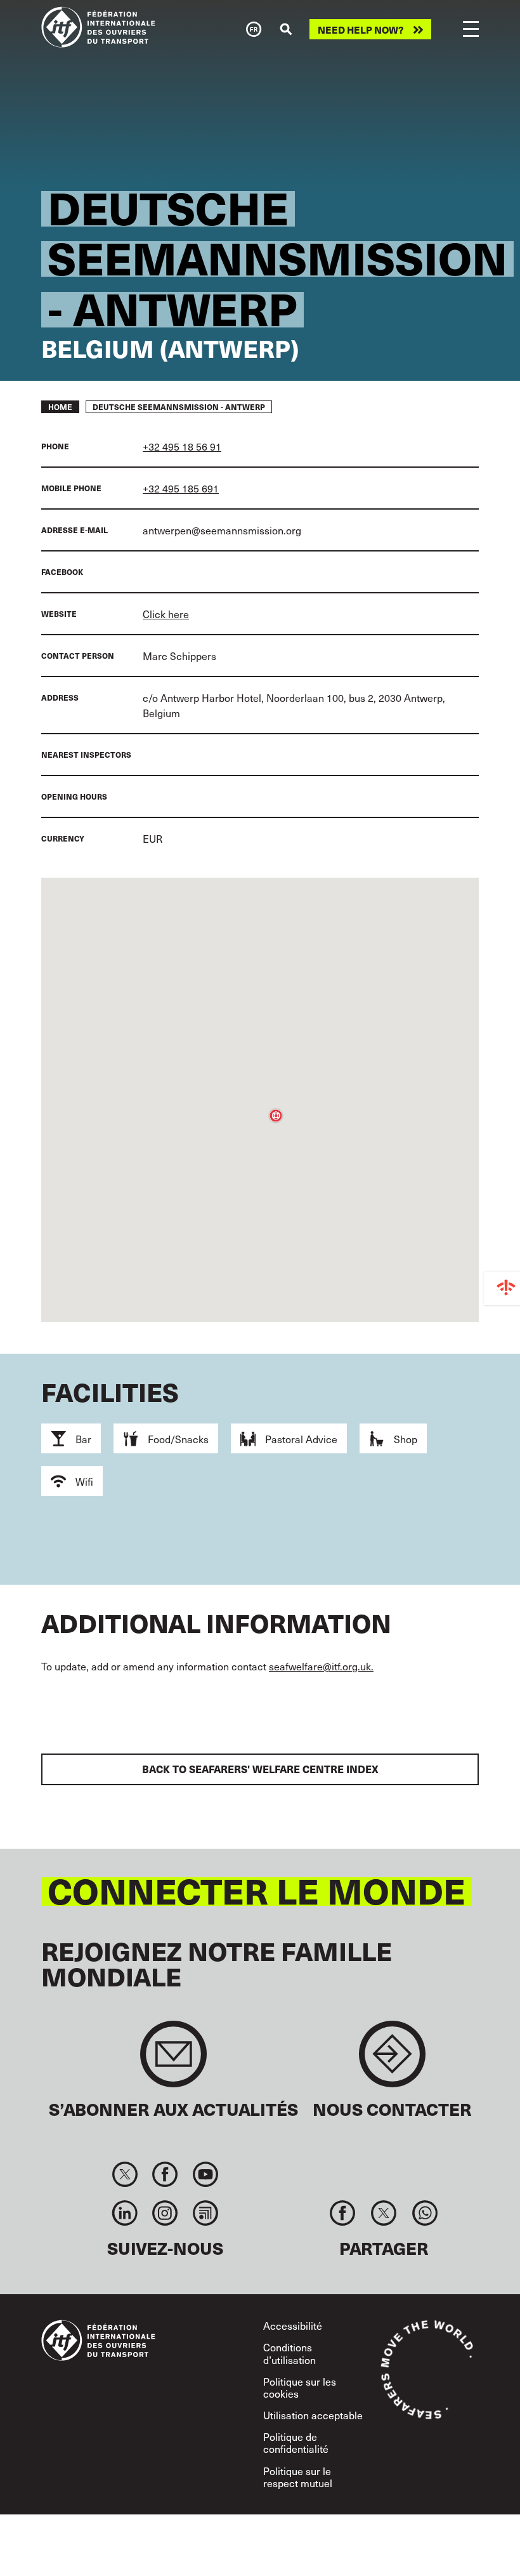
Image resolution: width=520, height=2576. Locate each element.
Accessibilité (293, 2325)
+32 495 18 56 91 (182, 446)
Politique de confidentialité (296, 2442)
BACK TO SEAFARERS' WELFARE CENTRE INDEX (260, 1769)
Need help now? (361, 30)
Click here (166, 614)
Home (60, 407)
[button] (276, 1116)
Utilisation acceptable (313, 2415)
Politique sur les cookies (300, 2387)
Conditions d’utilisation (289, 2353)
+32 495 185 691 (181, 488)
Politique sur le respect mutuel (298, 2477)
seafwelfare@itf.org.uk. (321, 1666)
